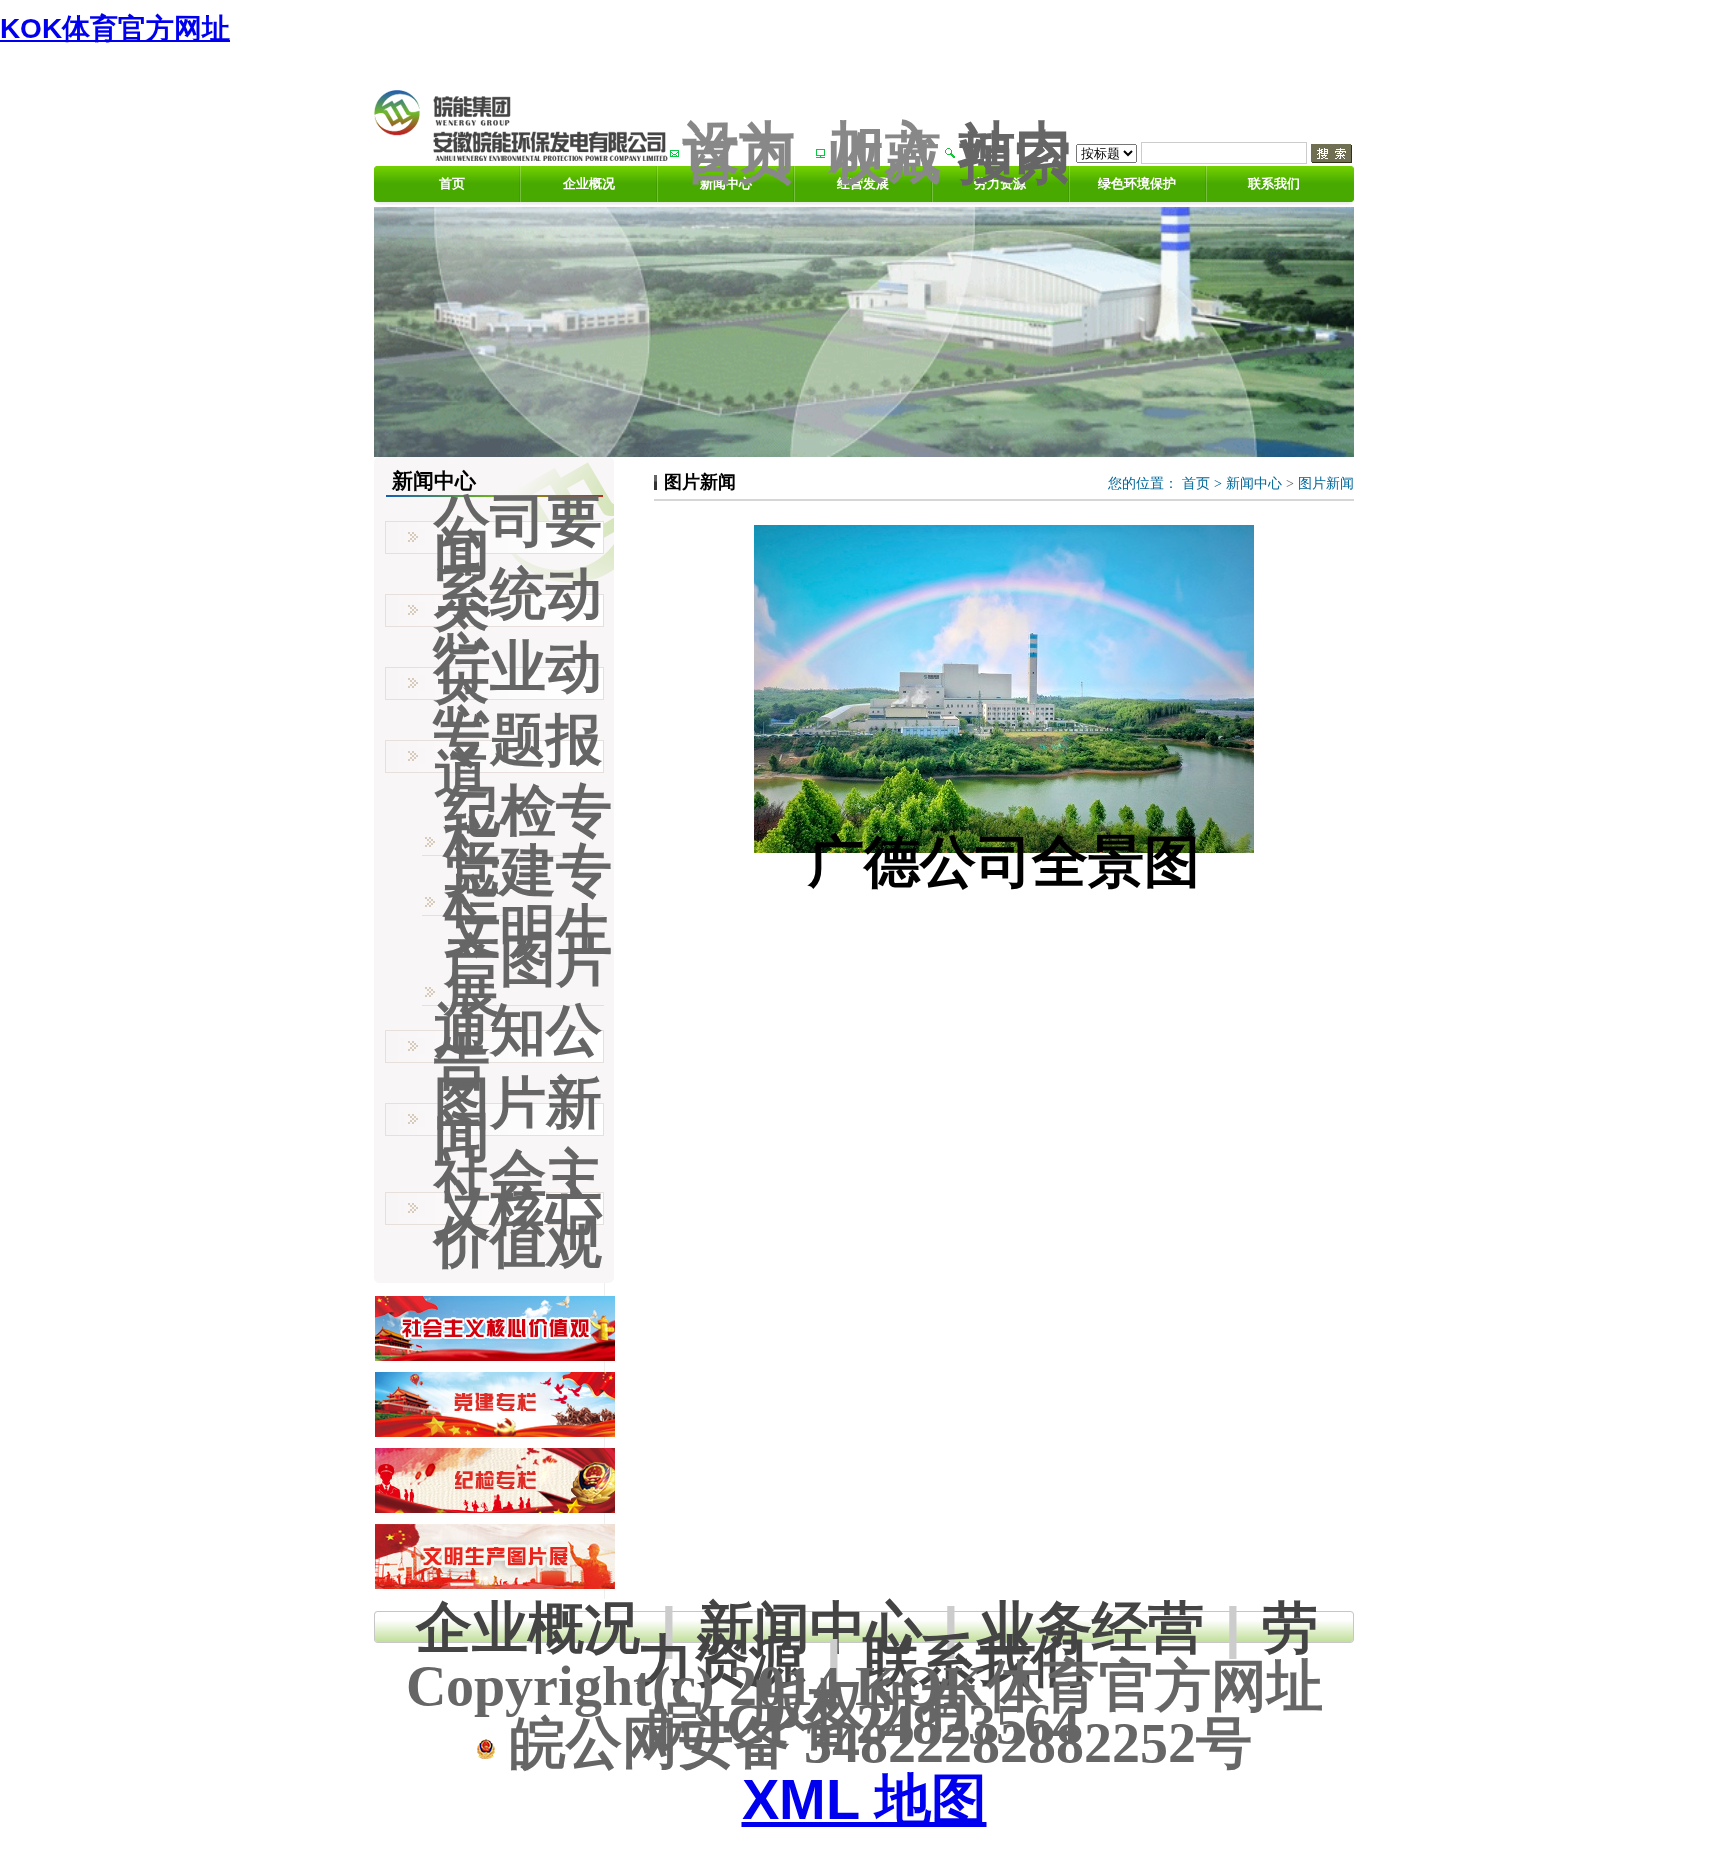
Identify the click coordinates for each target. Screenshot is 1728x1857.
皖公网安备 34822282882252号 (874, 1743)
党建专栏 (528, 886)
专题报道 (518, 756)
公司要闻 (518, 537)
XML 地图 (864, 1799)
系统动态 (518, 610)
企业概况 (589, 183)
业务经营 (1092, 1627)
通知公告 (518, 1046)
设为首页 (739, 152)
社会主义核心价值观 (518, 1208)
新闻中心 (1254, 483)
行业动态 (518, 683)
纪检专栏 (528, 826)
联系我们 (1274, 183)
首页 (452, 183)
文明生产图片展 (528, 961)
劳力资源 (1000, 183)
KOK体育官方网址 (115, 28)
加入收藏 (885, 152)
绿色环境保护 (1137, 183)
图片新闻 (1326, 483)
